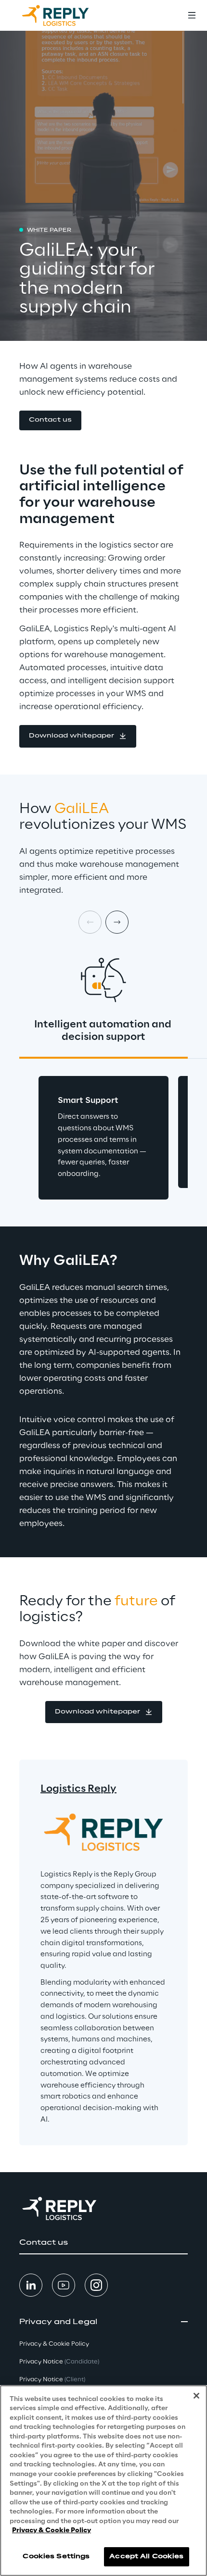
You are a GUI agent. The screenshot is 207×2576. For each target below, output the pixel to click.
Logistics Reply (78, 1789)
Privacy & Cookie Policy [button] (54, 2344)
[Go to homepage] (65, 15)
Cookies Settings (56, 2557)
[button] (50, 420)
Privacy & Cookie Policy (52, 2531)
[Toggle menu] (192, 15)
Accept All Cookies (146, 2557)
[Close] (196, 2396)
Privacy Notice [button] (59, 2362)
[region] (103, 2481)
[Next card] (117, 922)
